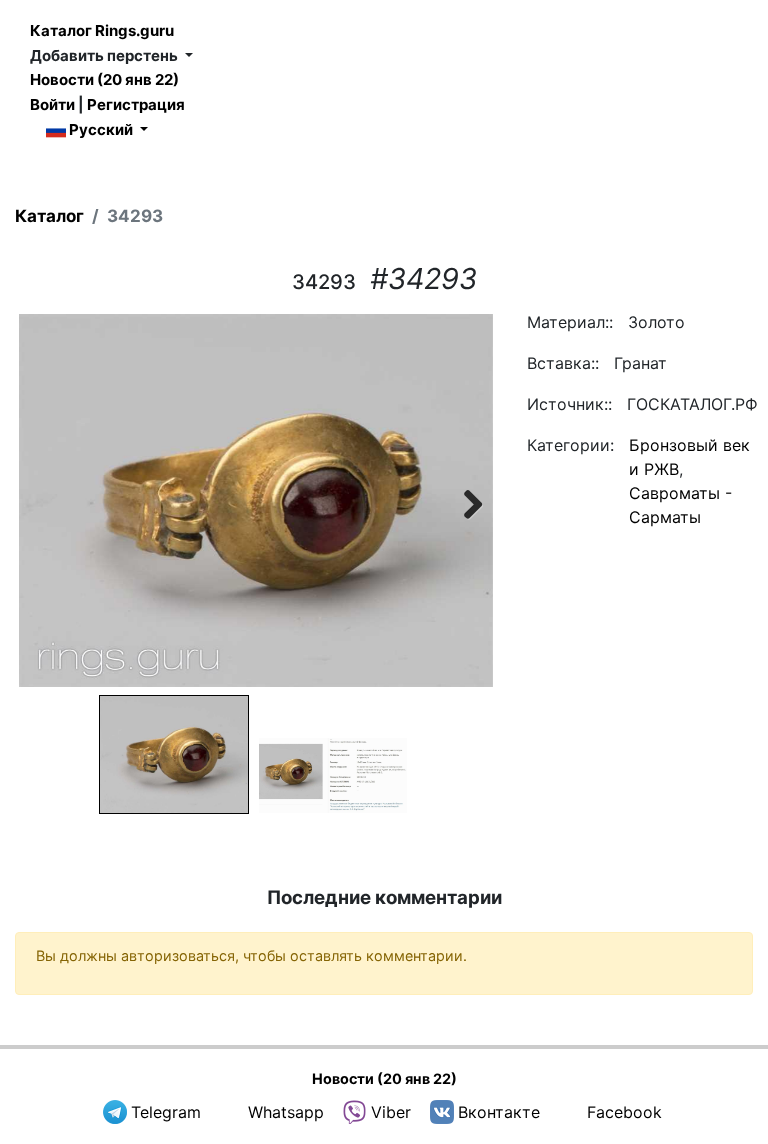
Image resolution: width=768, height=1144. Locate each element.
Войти (52, 104)
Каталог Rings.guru (102, 30)
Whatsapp (286, 1112)
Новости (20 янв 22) (104, 79)
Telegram (166, 1112)
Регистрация (136, 104)
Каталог (49, 216)
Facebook (624, 1112)
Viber (391, 1112)
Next (463, 501)
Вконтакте (499, 1112)
